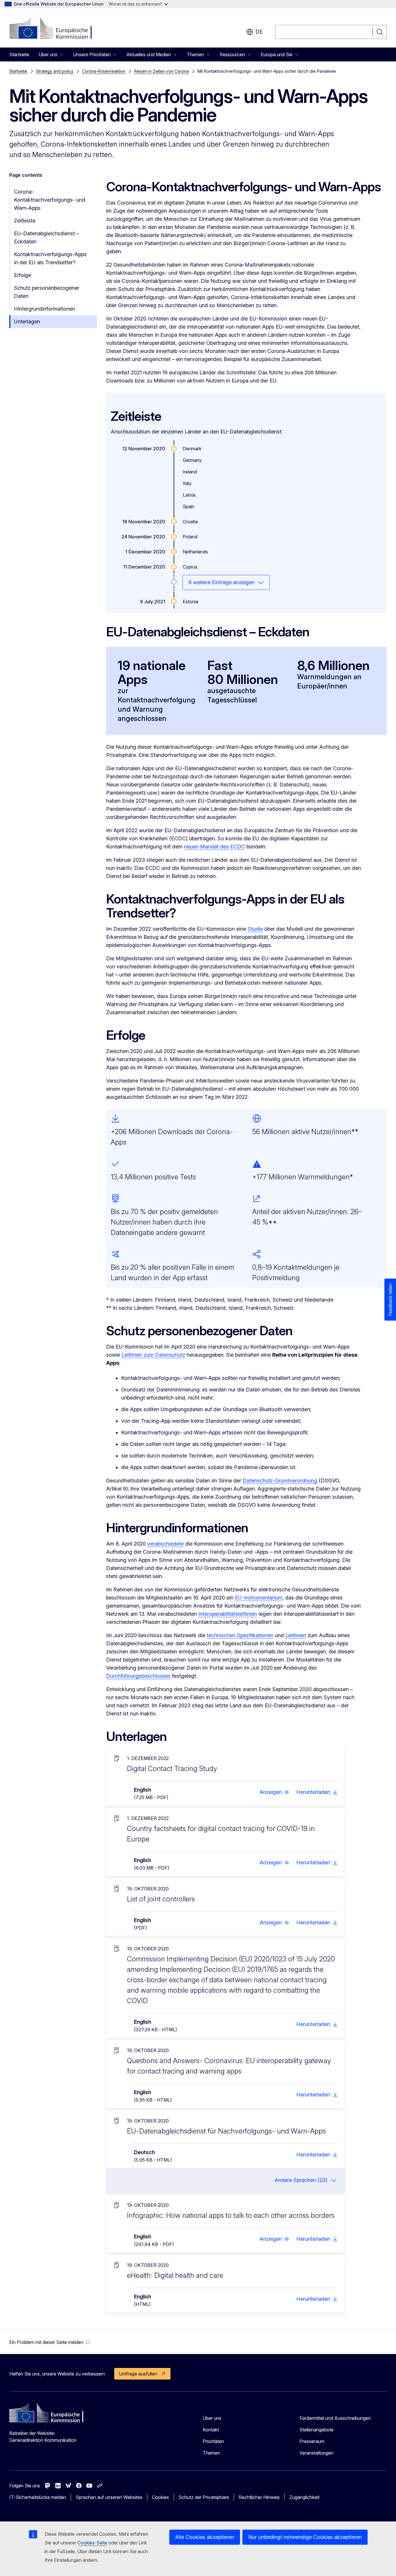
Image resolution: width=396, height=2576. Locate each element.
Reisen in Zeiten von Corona (161, 71)
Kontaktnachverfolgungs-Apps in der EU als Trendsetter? (50, 258)
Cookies (160, 2497)
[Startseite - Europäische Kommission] (56, 29)
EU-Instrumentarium (259, 1598)
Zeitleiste (25, 221)
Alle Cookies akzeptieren (205, 2537)
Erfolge (22, 275)
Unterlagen (27, 321)
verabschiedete (166, 1544)
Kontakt (211, 2430)
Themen (211, 2453)
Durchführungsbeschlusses (138, 1676)
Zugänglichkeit (304, 2497)
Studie (255, 929)
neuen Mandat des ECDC (215, 847)
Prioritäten (213, 2441)
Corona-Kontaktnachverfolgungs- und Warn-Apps (50, 200)
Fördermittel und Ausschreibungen (335, 2418)
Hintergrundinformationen (44, 309)
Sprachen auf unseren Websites (109, 2497)
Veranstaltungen (316, 2453)
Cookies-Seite (92, 2543)
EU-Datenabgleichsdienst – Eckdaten (46, 237)
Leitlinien (296, 1635)
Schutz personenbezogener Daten (47, 292)
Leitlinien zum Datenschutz (153, 1355)
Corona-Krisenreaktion (104, 71)
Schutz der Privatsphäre (204, 2497)
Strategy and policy (55, 71)
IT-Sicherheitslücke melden (38, 2497)
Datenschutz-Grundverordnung (280, 1481)
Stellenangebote (317, 2430)
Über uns (212, 2418)
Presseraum (312, 2441)
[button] (274, 1792)
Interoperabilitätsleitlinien (228, 1614)
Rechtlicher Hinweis (259, 2497)
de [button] (259, 32)
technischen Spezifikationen (240, 1635)
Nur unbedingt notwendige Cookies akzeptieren (305, 2537)
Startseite (19, 54)
